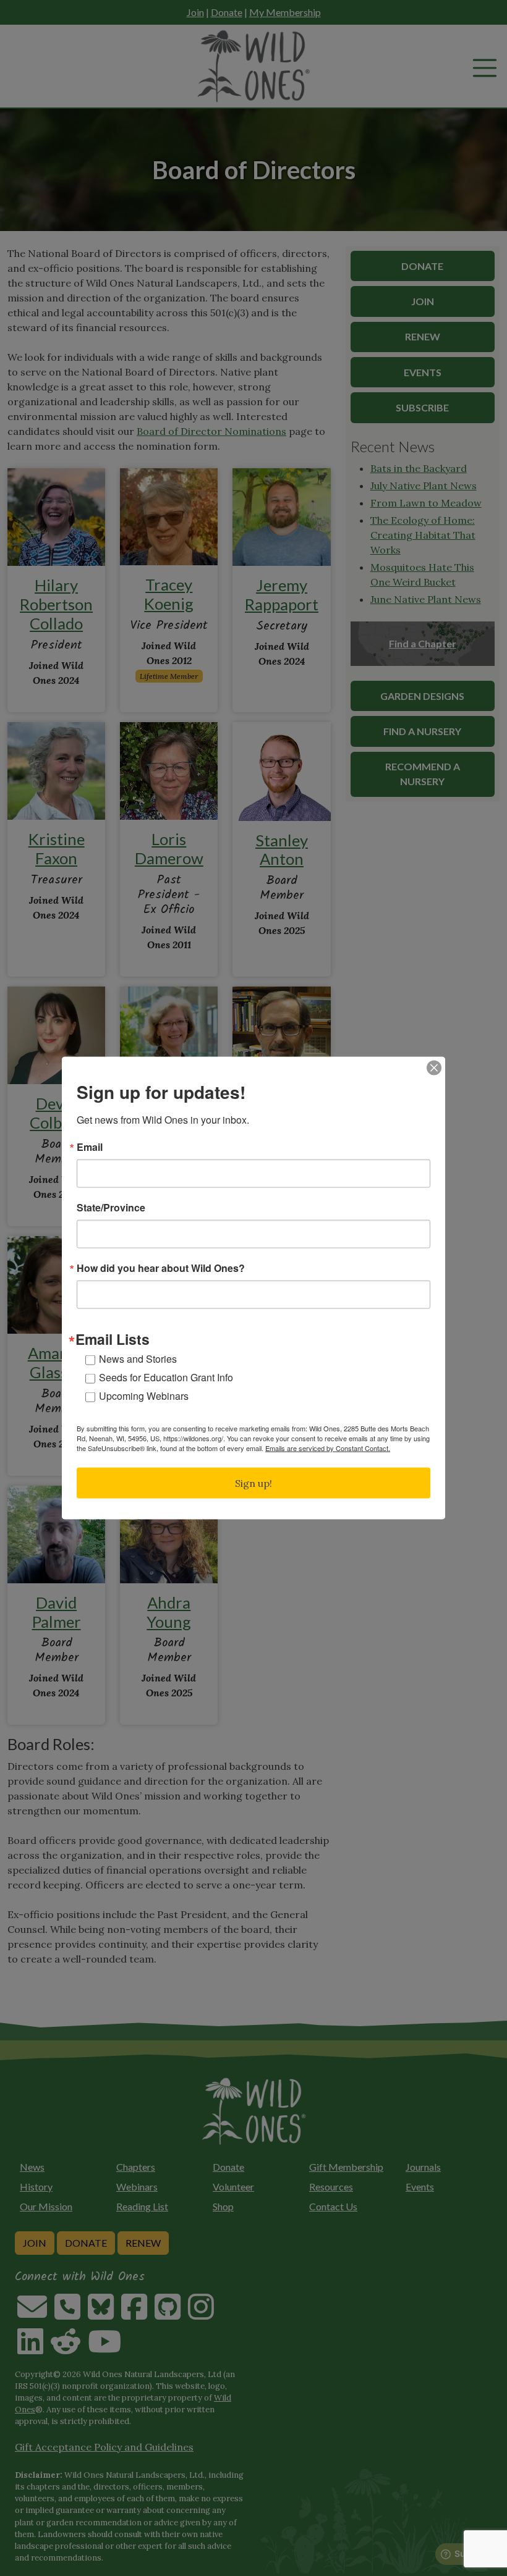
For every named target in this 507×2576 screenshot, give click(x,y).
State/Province (111, 1208)
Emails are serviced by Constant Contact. (328, 1447)
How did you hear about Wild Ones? (161, 1268)
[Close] (434, 1068)
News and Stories (138, 1358)
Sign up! (253, 1483)
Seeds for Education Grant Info (166, 1377)
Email (90, 1147)
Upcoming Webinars (144, 1395)
